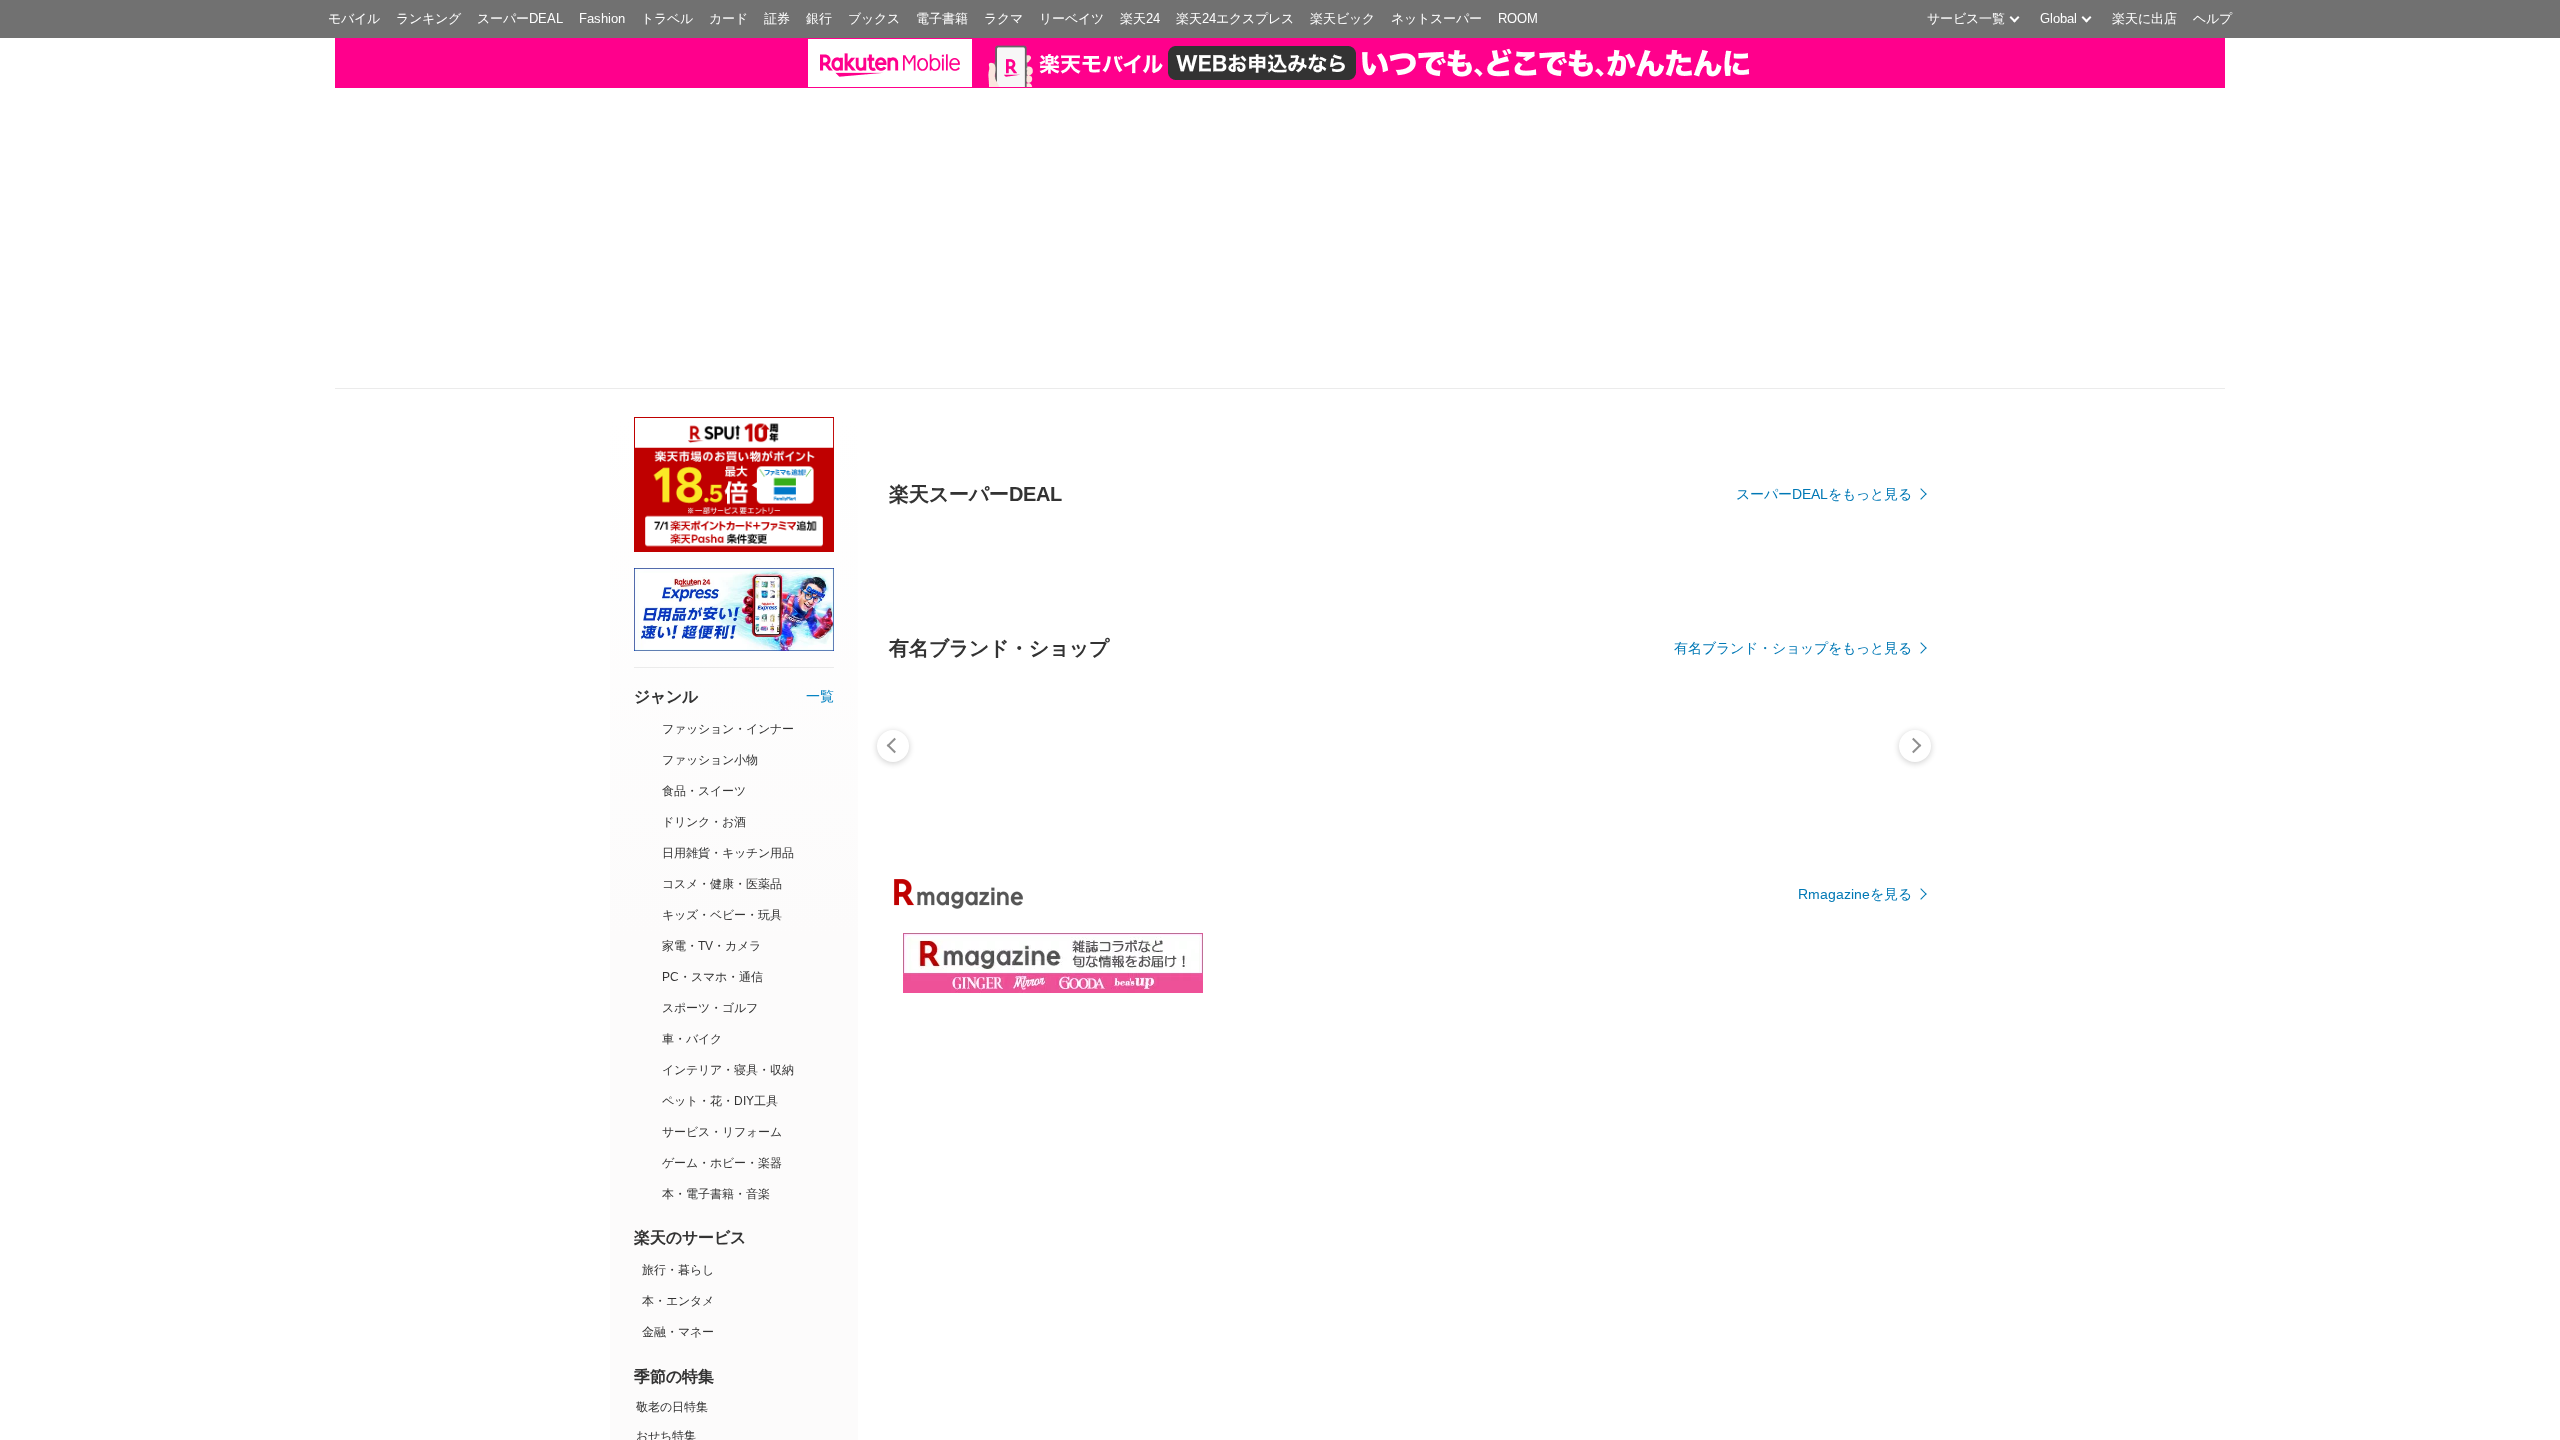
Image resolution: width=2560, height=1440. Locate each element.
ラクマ (1003, 18)
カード (728, 18)
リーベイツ (1071, 18)
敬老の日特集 (672, 1407)
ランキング (428, 18)
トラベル (667, 18)
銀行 (819, 18)
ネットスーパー (1436, 18)
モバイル (354, 18)
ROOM (1518, 18)
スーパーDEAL (520, 18)
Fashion (602, 18)
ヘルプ (2212, 18)
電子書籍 (942, 18)
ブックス (874, 18)
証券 (777, 18)
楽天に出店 (2144, 18)
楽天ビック (1342, 18)
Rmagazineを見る (1855, 894)
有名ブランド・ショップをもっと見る (1793, 648)
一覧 (820, 696)
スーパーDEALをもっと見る (1824, 494)
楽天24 (1140, 18)
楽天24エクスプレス (1235, 18)
